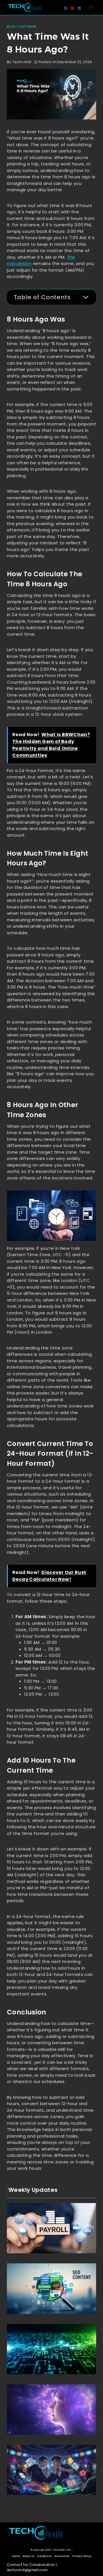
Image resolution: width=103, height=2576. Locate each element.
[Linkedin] (79, 8)
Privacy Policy (82, 2556)
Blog (11, 27)
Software (28, 27)
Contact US (44, 2556)
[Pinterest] (72, 8)
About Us (29, 2556)
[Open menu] (91, 7)
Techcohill (63, 2255)
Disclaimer (62, 2556)
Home (16, 2556)
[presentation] (51, 2228)
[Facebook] (66, 8)
